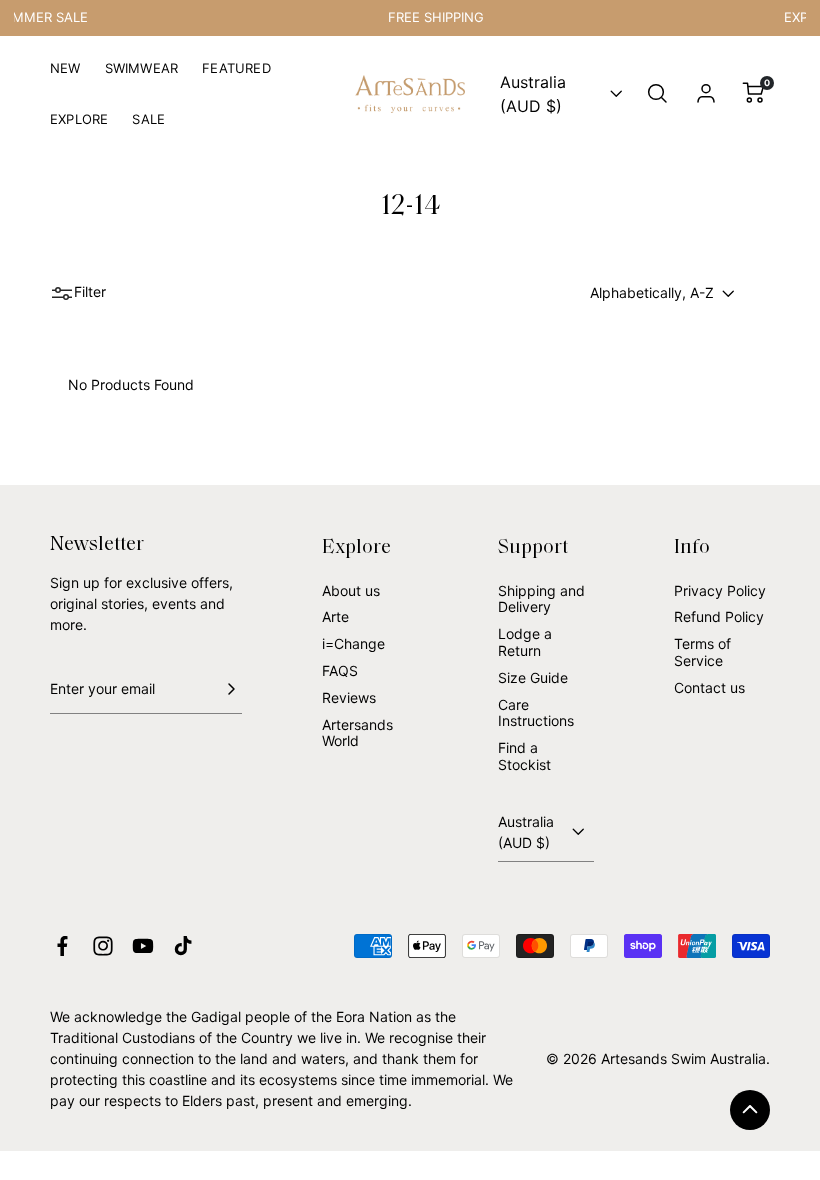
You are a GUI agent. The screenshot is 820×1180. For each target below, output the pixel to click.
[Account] (706, 94)
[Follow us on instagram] (103, 946)
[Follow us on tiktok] (183, 946)
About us (351, 590)
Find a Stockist (524, 756)
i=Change (353, 643)
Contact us (709, 687)
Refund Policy (719, 616)
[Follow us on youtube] (143, 946)
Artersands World (357, 733)
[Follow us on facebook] (62, 946)
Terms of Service (702, 652)
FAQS (340, 670)
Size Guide (533, 677)
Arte (335, 616)
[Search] (658, 94)
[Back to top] (750, 1110)
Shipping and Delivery (541, 599)
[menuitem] (65, 76)
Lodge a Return (525, 642)
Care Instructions (536, 713)
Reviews (349, 697)
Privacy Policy (720, 590)
